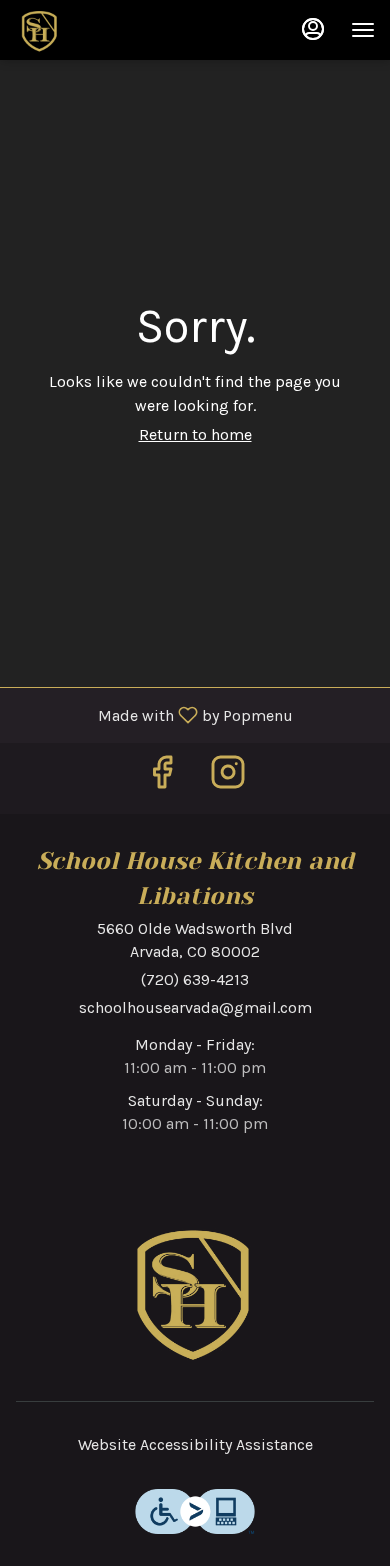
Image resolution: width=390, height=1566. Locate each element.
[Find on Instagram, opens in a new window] (228, 778)
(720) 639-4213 (195, 979)
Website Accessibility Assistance (195, 1444)
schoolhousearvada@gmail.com (195, 1007)
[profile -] (313, 29)
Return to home (195, 434)
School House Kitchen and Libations (195, 1291)
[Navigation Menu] (363, 30)
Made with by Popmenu (154, 714)
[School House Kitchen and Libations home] (105, 30)
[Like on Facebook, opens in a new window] (162, 778)
